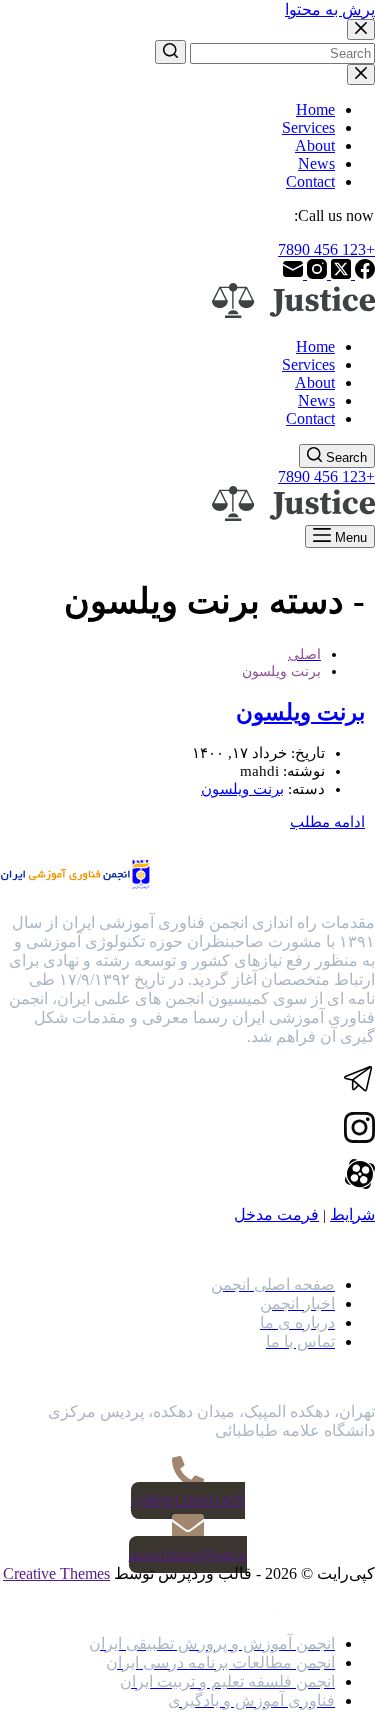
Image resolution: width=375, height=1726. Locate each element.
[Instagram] (315, 273)
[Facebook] (363, 273)
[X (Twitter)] (339, 273)
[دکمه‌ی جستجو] (170, 52)
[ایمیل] (293, 273)
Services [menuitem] (308, 127)
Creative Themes (56, 1573)
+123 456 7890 (326, 249)
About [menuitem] (315, 145)
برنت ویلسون (300, 712)
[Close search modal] (361, 29)
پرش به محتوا (330, 9)
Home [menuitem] (315, 109)
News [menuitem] (316, 163)
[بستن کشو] (361, 74)
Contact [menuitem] (310, 181)
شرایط (352, 1214)
